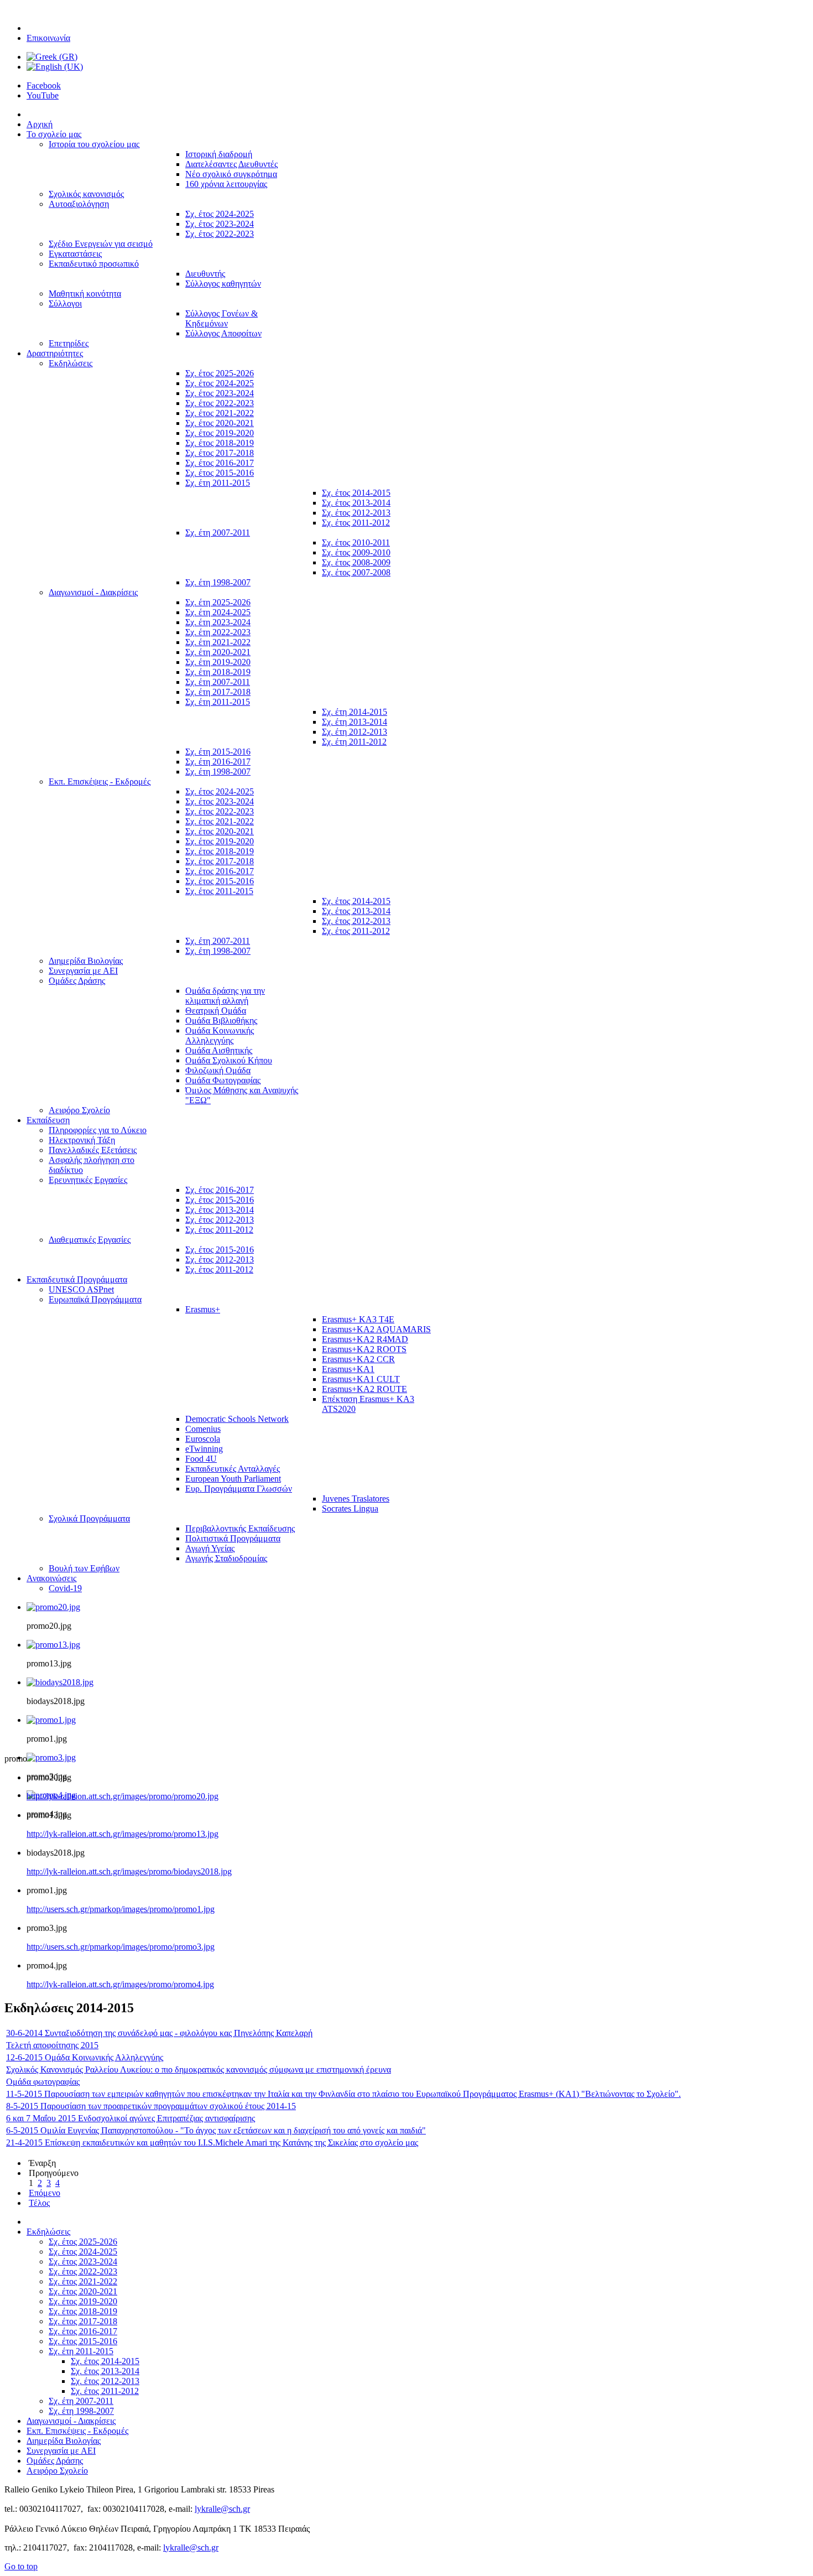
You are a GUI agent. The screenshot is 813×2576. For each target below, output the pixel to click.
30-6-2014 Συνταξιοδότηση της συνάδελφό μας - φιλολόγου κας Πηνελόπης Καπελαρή (159, 2033)
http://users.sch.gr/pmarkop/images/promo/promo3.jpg (121, 1947)
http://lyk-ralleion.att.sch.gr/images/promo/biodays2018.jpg (129, 1871)
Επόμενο (45, 2193)
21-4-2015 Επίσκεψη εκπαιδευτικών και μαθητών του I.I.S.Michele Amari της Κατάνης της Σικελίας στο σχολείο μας (212, 2143)
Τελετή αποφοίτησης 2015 (52, 2045)
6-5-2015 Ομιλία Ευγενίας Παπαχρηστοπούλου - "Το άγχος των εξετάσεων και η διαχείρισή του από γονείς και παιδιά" (216, 2130)
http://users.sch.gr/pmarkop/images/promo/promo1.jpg (121, 1909)
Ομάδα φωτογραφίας (43, 2082)
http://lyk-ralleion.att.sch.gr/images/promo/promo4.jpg (120, 1984)
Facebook (44, 85)
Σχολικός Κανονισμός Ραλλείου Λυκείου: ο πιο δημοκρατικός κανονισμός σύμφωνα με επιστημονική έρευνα (199, 2069)
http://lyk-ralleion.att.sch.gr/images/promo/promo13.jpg (123, 1834)
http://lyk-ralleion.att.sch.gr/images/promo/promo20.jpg (123, 1796)
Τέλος (39, 2203)
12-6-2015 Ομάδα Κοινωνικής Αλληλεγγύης (85, 2057)
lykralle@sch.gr (222, 2509)
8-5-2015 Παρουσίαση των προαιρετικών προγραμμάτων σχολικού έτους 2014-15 (151, 2106)
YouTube (43, 95)
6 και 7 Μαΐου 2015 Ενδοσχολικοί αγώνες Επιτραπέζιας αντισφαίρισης (131, 2118)
